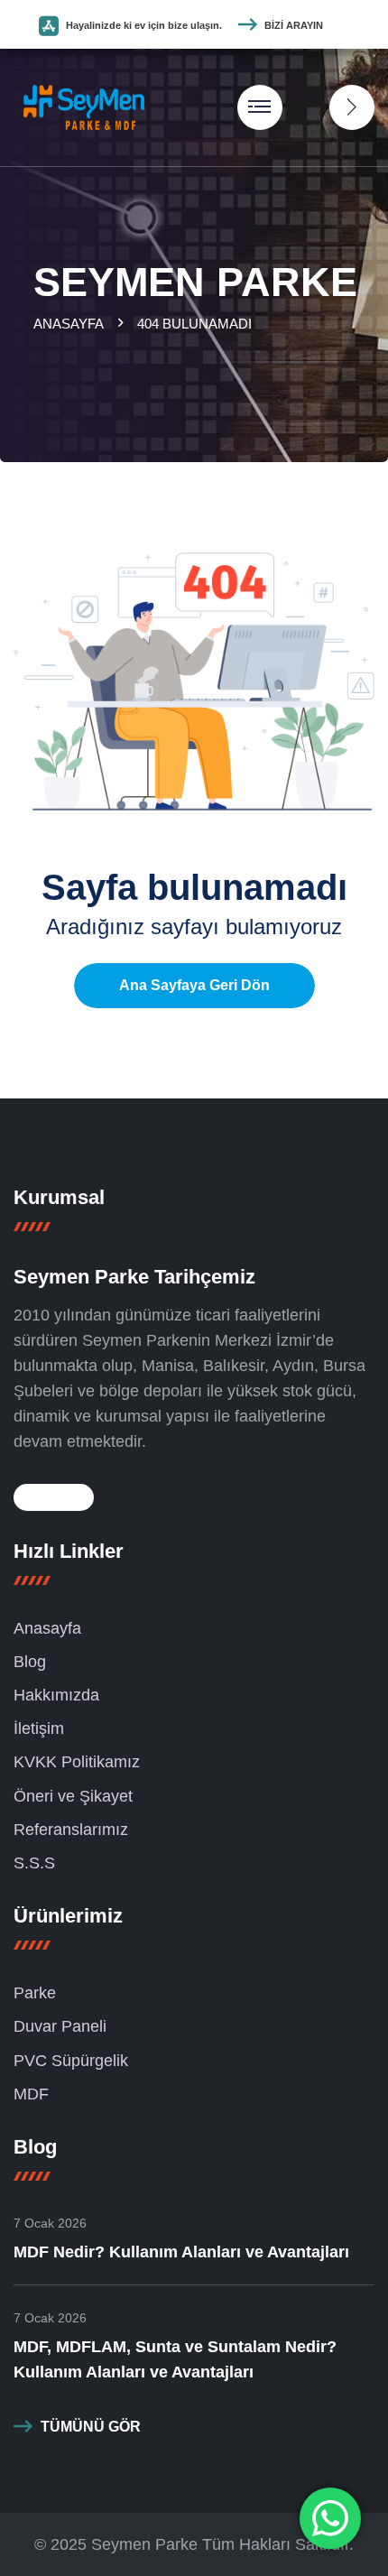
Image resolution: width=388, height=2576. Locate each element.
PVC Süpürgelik (71, 2061)
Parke (35, 1993)
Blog (30, 1662)
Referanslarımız (71, 1830)
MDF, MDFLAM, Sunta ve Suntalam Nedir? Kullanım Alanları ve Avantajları (175, 2359)
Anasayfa (72, 324)
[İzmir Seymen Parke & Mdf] (84, 106)
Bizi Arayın (294, 25)
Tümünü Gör (91, 2427)
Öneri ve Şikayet (73, 1796)
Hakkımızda (56, 1695)
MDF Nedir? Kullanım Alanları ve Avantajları (181, 2252)
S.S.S (34, 1863)
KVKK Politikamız (77, 1762)
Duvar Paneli (60, 2026)
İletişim (39, 1728)
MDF (31, 2094)
